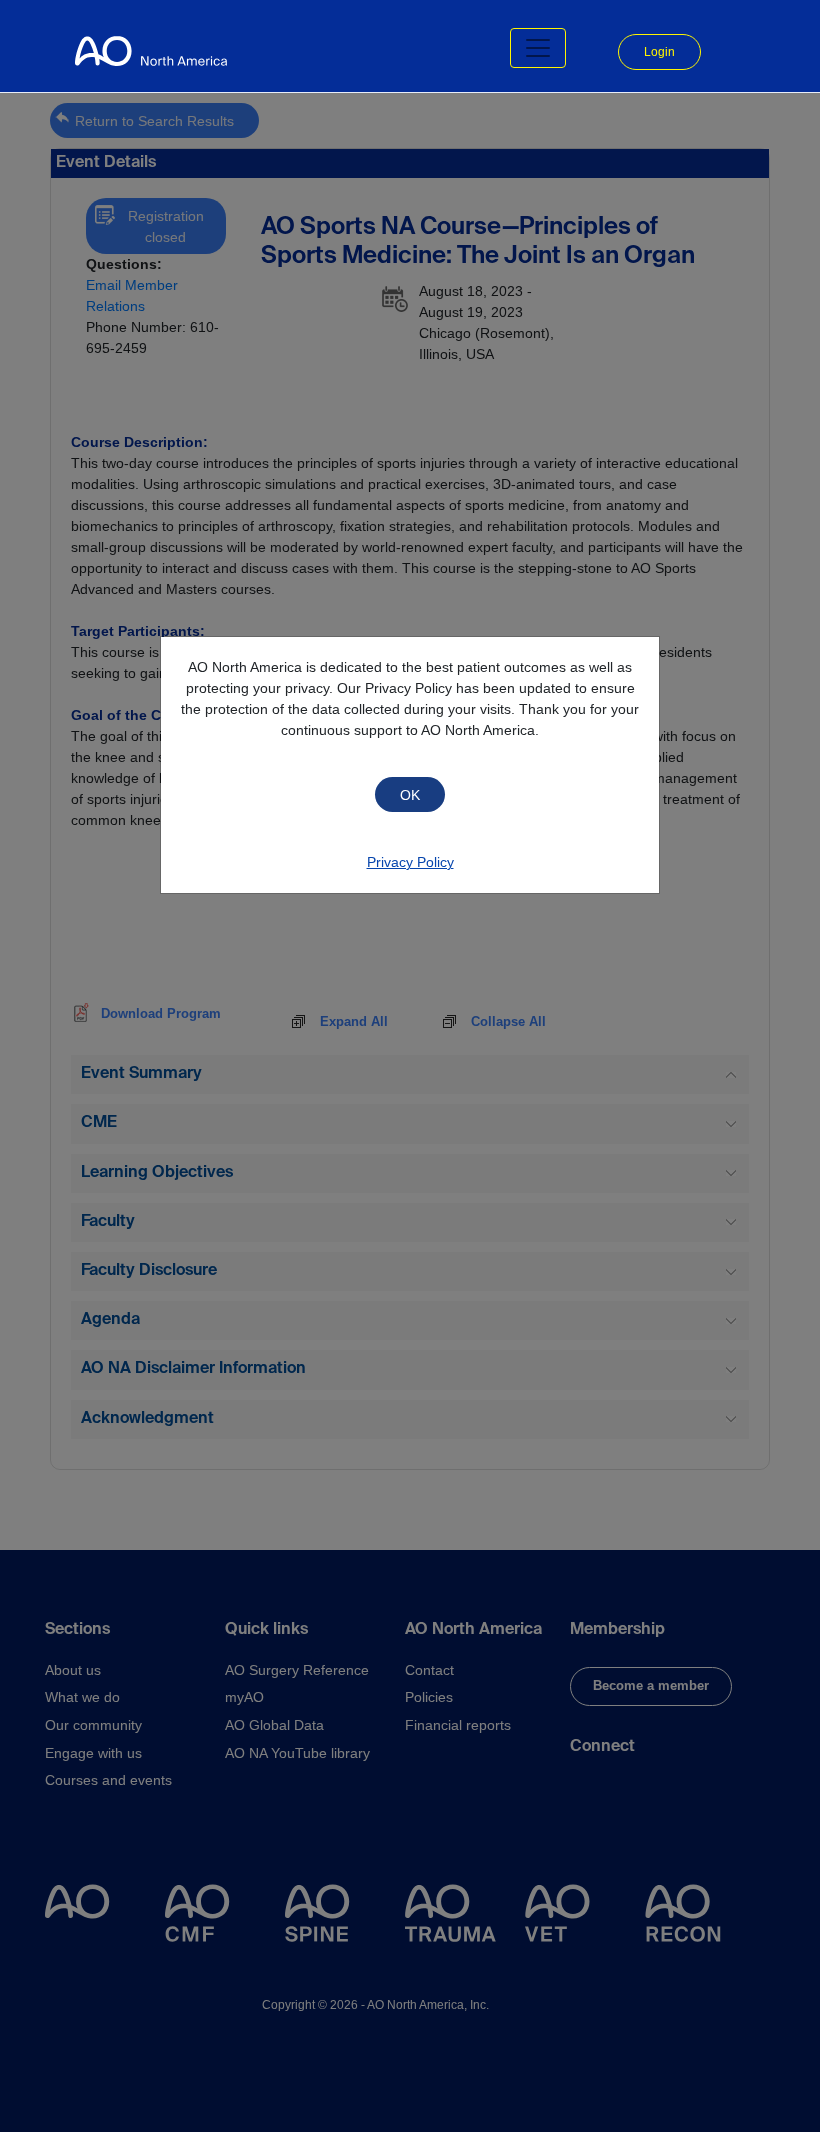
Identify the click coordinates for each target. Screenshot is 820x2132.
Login (659, 52)
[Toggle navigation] (538, 48)
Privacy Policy (410, 862)
